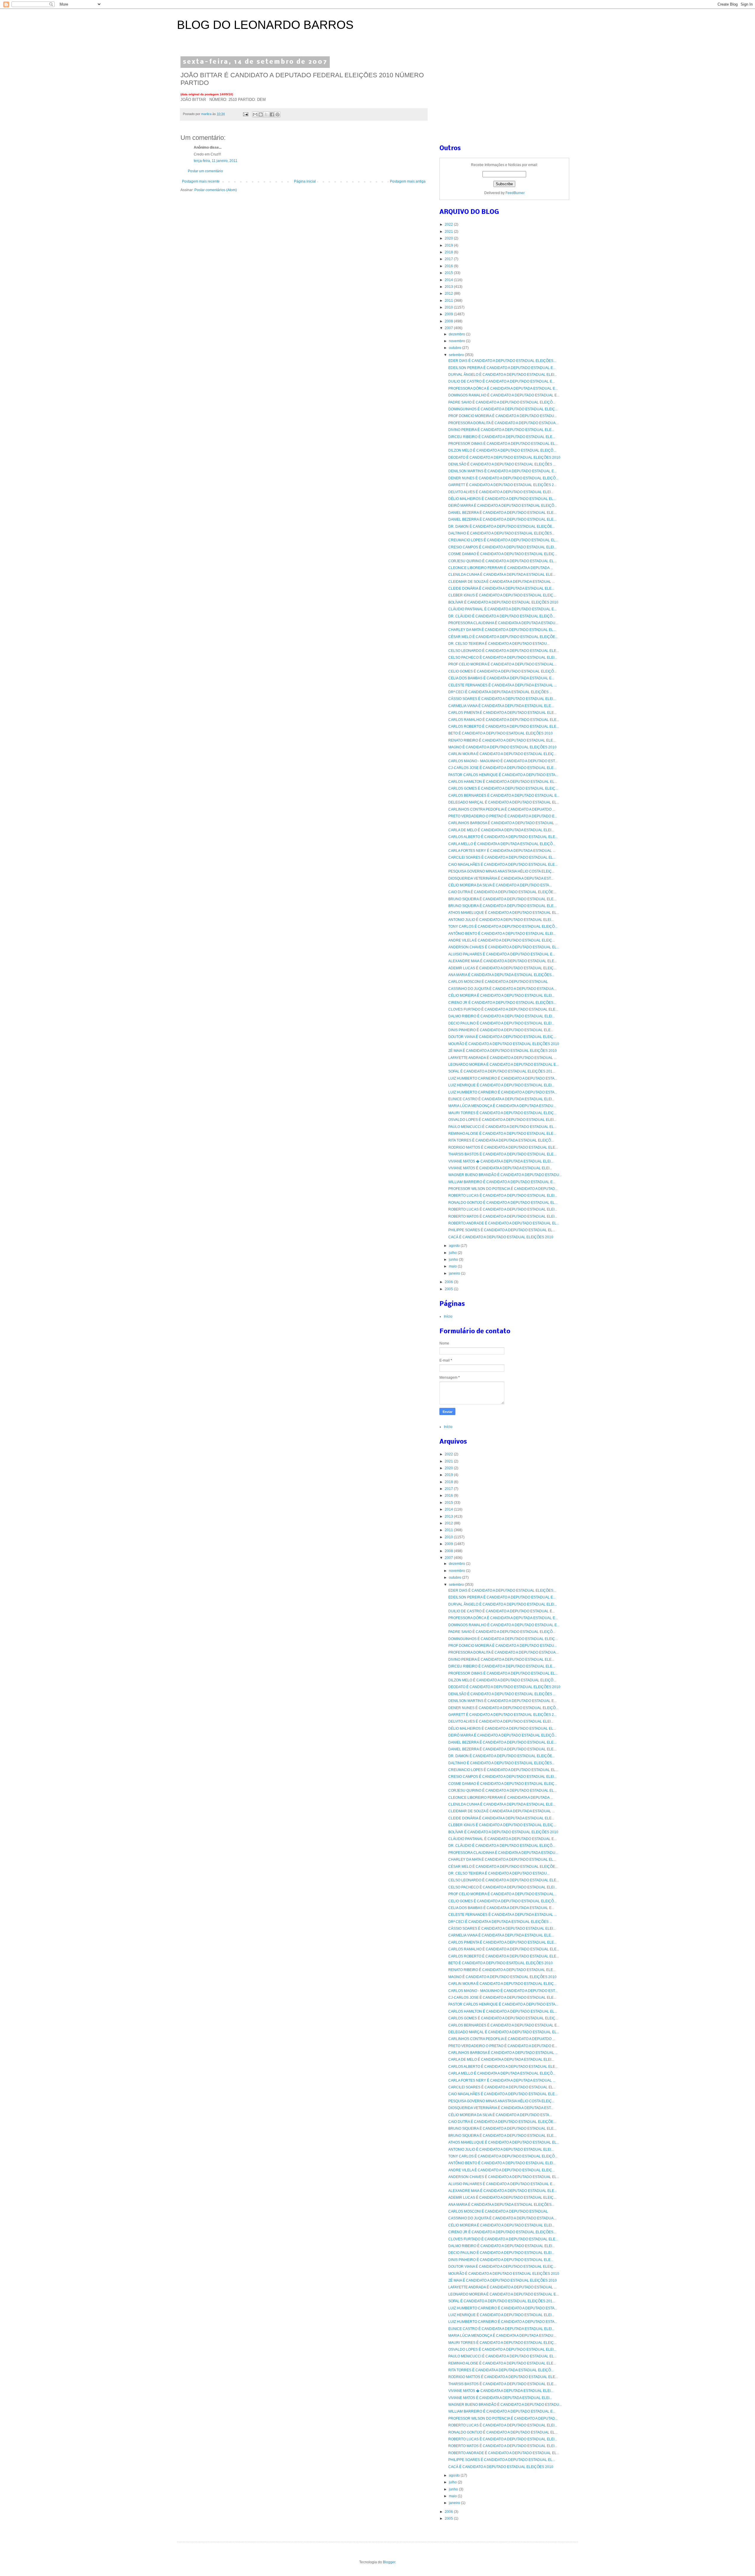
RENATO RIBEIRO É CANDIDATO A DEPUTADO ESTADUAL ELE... (502, 740)
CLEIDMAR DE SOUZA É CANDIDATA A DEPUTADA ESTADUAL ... (502, 582)
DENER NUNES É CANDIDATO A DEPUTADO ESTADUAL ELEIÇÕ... (503, 478)
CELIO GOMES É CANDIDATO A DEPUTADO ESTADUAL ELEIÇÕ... (502, 671)
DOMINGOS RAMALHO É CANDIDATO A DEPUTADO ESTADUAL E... (504, 395)
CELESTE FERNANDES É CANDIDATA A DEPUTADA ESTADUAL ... (503, 685)
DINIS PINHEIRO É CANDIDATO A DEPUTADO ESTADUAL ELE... (501, 1030)
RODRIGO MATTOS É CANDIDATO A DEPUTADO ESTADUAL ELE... (503, 1147)
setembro (457, 355)
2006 (449, 1282)
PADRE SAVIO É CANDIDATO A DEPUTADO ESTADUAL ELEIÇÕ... (502, 402)
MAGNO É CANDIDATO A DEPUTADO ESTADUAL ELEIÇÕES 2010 (502, 747)
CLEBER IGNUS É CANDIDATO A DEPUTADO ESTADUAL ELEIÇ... (502, 595)
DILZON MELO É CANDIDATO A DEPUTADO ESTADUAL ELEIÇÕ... (502, 450)
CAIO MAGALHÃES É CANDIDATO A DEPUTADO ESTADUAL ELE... (503, 865)
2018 (449, 252)
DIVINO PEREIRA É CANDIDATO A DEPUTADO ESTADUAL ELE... (501, 430)
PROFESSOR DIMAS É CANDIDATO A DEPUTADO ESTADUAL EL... (503, 444)
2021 (449, 232)
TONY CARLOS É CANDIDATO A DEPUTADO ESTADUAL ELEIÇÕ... (503, 927)
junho (454, 1260)
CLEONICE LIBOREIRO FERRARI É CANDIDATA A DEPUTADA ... (501, 568)
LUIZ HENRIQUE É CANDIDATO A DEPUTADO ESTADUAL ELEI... (501, 1085)
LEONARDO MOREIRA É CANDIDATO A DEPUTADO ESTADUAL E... (503, 1065)
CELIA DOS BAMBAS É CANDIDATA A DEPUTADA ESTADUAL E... (501, 678)
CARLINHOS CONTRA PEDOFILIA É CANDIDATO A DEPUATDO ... (502, 809)
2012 (449, 293)
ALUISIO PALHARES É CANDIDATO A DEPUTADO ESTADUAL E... (502, 954)
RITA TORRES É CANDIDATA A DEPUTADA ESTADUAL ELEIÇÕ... (501, 1140)
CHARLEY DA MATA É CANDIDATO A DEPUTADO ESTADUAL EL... (502, 630)
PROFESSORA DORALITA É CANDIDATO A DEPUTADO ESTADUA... (503, 423)
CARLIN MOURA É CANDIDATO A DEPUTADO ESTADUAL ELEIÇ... (502, 754)
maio (453, 1266)
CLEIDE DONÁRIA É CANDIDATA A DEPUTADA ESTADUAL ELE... (501, 588)
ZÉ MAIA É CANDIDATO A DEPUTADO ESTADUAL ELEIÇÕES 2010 (503, 1051)
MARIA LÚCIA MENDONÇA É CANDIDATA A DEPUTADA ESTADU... (502, 1106)
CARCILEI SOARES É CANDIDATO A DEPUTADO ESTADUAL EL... (502, 857)
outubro (456, 348)
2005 (449, 1289)
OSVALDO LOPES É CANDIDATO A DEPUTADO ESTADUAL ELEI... (502, 1120)
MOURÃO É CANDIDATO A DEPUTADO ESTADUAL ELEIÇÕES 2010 (504, 1044)
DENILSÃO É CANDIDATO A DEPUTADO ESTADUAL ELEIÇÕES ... (502, 464)
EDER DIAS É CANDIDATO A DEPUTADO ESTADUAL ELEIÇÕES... (502, 361)
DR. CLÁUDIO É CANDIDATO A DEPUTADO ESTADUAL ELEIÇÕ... (502, 616)
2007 (449, 328)
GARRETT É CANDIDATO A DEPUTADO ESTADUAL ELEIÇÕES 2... (502, 485)
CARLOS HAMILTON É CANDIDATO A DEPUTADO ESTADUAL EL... (503, 782)
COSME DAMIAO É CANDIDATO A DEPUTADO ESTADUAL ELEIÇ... (503, 554)
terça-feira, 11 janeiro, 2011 (216, 161)
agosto (455, 1246)
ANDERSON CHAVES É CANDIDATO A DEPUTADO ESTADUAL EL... (504, 947)
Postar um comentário (205, 171)
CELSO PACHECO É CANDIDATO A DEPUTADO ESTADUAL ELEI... (503, 657)
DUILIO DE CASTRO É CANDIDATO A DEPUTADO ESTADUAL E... (502, 381)
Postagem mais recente (201, 181)
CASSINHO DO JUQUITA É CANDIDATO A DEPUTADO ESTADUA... (502, 989)
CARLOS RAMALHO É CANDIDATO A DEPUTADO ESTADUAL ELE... (504, 720)
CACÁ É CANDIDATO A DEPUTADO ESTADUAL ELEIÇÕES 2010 (501, 1237)
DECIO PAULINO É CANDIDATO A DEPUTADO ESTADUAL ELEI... (501, 1023)
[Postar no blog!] (261, 114)
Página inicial (305, 181)
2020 (449, 238)
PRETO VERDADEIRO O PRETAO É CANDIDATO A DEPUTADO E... (503, 816)
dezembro (457, 334)
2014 (449, 280)
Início (448, 1316)
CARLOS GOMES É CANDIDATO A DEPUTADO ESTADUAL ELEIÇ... (503, 788)
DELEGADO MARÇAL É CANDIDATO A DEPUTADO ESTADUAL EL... (504, 802)
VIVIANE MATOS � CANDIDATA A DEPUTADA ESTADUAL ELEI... (501, 1161)
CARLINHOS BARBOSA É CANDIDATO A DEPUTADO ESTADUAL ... (503, 823)
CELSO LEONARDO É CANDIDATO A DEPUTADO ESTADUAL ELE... (504, 651)
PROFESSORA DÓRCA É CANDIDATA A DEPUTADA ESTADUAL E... (503, 388)
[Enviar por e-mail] (255, 114)
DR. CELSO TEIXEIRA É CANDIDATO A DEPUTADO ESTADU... (499, 644)
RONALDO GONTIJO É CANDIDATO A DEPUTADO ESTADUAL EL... (503, 1203)
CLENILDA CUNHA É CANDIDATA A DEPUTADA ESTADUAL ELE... (502, 575)
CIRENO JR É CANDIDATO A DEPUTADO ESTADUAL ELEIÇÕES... (502, 1003)
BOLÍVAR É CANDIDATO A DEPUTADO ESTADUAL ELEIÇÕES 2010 (503, 602)
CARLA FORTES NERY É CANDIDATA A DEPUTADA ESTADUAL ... (502, 851)
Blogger (389, 2562)
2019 (449, 245)
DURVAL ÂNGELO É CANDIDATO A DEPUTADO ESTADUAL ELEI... (503, 375)
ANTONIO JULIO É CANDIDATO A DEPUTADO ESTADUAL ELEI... (501, 920)
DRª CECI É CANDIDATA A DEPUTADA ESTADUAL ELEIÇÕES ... (500, 692)
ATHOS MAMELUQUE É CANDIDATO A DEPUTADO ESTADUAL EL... (504, 913)
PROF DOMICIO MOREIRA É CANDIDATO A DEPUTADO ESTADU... (503, 416)
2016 (449, 266)
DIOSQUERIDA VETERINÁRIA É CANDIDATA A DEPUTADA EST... (501, 878)
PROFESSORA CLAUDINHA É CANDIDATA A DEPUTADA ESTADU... (503, 623)
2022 (449, 224)
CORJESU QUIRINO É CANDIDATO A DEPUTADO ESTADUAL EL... (502, 561)
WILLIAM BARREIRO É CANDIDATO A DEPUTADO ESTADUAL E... (502, 1182)
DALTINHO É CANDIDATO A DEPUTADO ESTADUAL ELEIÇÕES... (501, 533)
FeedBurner (515, 193)
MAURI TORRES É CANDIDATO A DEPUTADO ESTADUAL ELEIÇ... (502, 1113)
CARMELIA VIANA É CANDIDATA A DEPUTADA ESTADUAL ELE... (501, 706)
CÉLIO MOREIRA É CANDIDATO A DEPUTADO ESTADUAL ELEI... (501, 996)
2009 (449, 314)
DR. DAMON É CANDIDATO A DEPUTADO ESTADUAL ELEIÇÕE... (502, 527)
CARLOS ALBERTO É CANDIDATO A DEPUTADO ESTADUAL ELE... (503, 837)
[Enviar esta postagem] (245, 114)
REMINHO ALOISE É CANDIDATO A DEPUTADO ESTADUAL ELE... (502, 1134)
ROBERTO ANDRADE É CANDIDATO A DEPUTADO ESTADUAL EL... (504, 1223)
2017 (449, 259)
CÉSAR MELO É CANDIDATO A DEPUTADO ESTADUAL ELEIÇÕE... (503, 637)
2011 (449, 301)
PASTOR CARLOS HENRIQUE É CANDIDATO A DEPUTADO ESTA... (503, 775)
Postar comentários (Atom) (216, 190)
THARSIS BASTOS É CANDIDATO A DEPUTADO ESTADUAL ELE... (502, 1154)
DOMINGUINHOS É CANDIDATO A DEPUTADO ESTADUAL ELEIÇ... (503, 409)
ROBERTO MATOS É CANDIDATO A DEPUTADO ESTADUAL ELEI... (503, 1216)
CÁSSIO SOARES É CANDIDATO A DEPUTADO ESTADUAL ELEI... (502, 699)
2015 (449, 273)
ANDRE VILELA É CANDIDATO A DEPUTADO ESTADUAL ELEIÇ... (502, 940)
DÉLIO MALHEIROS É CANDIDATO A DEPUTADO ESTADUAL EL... (502, 499)
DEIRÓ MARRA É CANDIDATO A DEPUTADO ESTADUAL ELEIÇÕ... (503, 506)
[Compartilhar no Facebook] (272, 114)
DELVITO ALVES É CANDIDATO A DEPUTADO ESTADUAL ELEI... (501, 492)
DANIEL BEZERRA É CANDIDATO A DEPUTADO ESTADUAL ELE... (502, 513)
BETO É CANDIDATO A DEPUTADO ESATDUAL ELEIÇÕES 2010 (500, 733)
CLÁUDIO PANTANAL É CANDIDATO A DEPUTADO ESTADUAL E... (502, 609)
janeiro (455, 1273)
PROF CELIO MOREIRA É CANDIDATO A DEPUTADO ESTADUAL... (502, 664)
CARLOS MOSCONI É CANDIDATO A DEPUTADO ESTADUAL (498, 982)
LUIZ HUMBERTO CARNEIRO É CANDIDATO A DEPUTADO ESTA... (503, 1078)
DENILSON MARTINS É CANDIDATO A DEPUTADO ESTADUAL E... (502, 471)
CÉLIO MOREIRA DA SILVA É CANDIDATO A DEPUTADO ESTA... (500, 885)
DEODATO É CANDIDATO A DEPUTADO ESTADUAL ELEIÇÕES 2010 (504, 458)
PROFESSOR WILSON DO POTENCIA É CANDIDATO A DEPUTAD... (503, 1189)
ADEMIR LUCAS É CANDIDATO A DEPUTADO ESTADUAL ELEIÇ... (502, 968)
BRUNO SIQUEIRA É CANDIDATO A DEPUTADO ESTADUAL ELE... (502, 899)
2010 (449, 307)
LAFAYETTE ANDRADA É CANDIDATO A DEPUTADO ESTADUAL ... (502, 1058)
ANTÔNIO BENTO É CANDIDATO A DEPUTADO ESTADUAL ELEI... (502, 934)
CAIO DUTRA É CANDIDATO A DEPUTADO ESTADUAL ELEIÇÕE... (502, 892)
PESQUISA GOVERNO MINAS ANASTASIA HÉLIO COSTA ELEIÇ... (501, 871)
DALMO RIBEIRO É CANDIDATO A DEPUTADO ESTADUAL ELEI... (502, 1016)
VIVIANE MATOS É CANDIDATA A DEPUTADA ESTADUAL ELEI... (500, 1168)
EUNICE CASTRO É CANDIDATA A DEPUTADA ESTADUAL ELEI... (501, 1099)
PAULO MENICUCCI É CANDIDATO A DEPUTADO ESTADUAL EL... (502, 1127)
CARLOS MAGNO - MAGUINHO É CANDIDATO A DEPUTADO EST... (503, 761)
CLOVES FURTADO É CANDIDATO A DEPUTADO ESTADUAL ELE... (503, 1009)
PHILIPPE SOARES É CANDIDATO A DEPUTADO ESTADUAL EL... (502, 1230)
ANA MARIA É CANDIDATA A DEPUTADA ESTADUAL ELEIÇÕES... (501, 975)
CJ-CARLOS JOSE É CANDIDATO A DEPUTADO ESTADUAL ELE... (502, 768)
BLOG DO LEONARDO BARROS (265, 25)
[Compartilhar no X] (266, 114)
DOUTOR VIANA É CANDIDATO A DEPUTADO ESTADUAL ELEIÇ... (502, 1037)
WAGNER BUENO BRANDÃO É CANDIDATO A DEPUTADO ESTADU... (505, 1175)
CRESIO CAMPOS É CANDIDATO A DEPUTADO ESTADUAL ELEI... (502, 547)
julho (453, 1253)
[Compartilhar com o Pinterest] (278, 114)
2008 (449, 321)
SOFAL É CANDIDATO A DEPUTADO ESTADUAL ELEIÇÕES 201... (502, 1071)
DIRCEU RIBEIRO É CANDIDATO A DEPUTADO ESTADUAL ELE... (502, 437)
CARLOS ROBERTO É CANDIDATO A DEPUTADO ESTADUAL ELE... (504, 727)
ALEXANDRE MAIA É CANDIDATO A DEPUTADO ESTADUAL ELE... (503, 961)
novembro (457, 341)
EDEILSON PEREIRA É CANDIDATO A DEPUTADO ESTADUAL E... (502, 368)
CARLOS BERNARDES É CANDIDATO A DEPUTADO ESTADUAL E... (504, 796)
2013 (449, 287)
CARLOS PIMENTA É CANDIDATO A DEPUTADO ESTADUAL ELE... (502, 713)
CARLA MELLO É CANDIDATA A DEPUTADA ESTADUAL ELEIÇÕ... (502, 844)
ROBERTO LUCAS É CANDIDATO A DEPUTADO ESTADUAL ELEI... (503, 1196)
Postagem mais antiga (408, 181)
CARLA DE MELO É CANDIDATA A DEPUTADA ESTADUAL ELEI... (501, 830)
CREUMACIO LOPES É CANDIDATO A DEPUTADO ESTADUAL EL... (503, 540)
